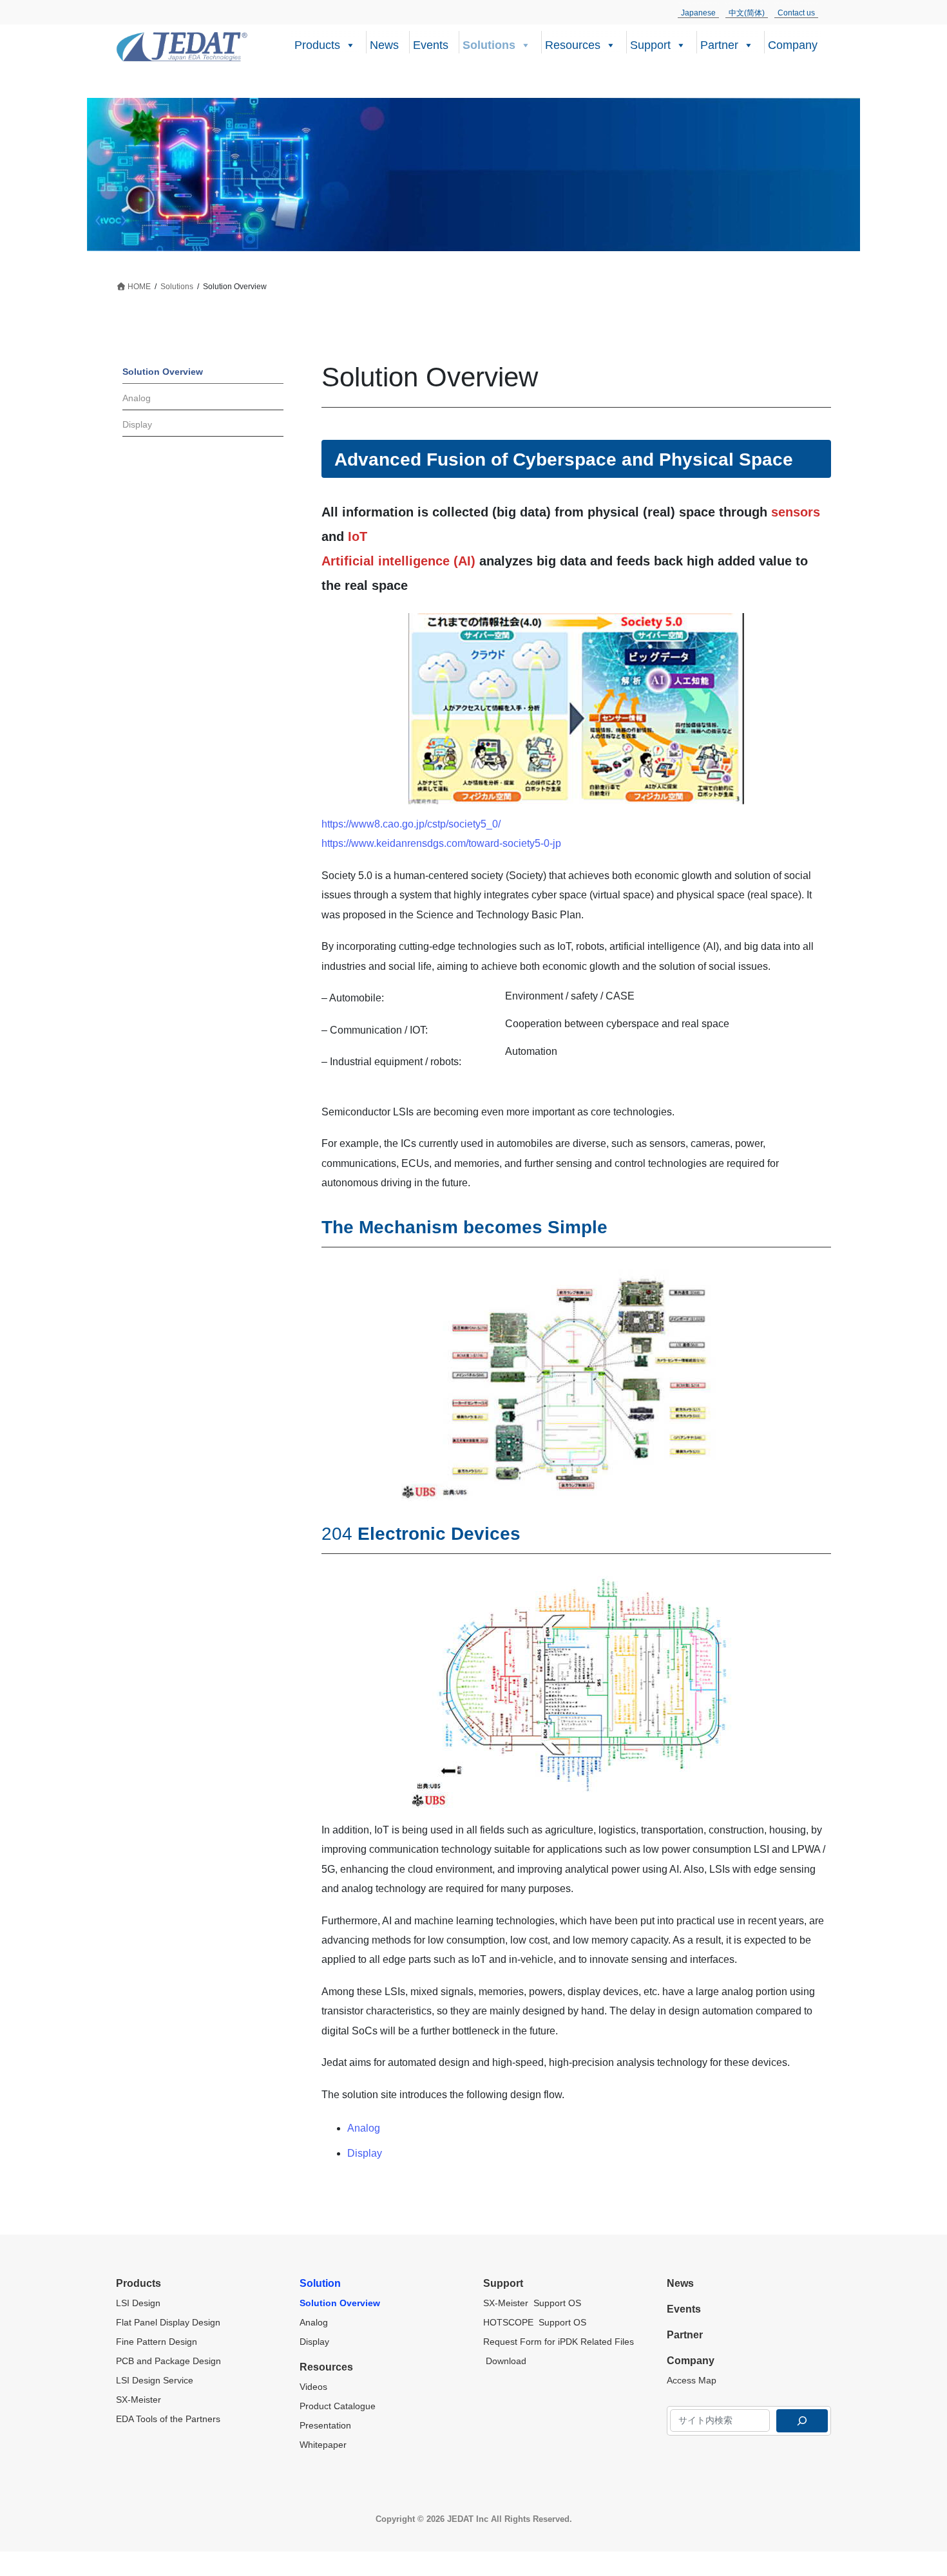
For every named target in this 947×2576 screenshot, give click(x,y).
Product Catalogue (338, 2406)
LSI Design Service (155, 2380)
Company (793, 45)
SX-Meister (139, 2400)
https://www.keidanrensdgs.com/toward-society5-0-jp (441, 843)
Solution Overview (163, 372)
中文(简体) (747, 13)
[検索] (802, 2421)
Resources (573, 45)
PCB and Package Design (168, 2361)
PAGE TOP (914, 2487)
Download (505, 2361)
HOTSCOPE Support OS (535, 2322)
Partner (719, 45)
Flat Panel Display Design (169, 2322)
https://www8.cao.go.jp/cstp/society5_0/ (411, 824)
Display (365, 2153)
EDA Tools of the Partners (168, 2419)
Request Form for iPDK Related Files (559, 2342)
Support (650, 45)
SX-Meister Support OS (532, 2303)
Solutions (489, 45)
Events (431, 45)
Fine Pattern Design (157, 2342)
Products (317, 45)
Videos (313, 2387)
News (384, 45)
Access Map (692, 2380)
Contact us (796, 13)
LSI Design (138, 2303)
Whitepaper (323, 2445)
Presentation (325, 2425)
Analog (364, 2128)
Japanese (698, 13)
